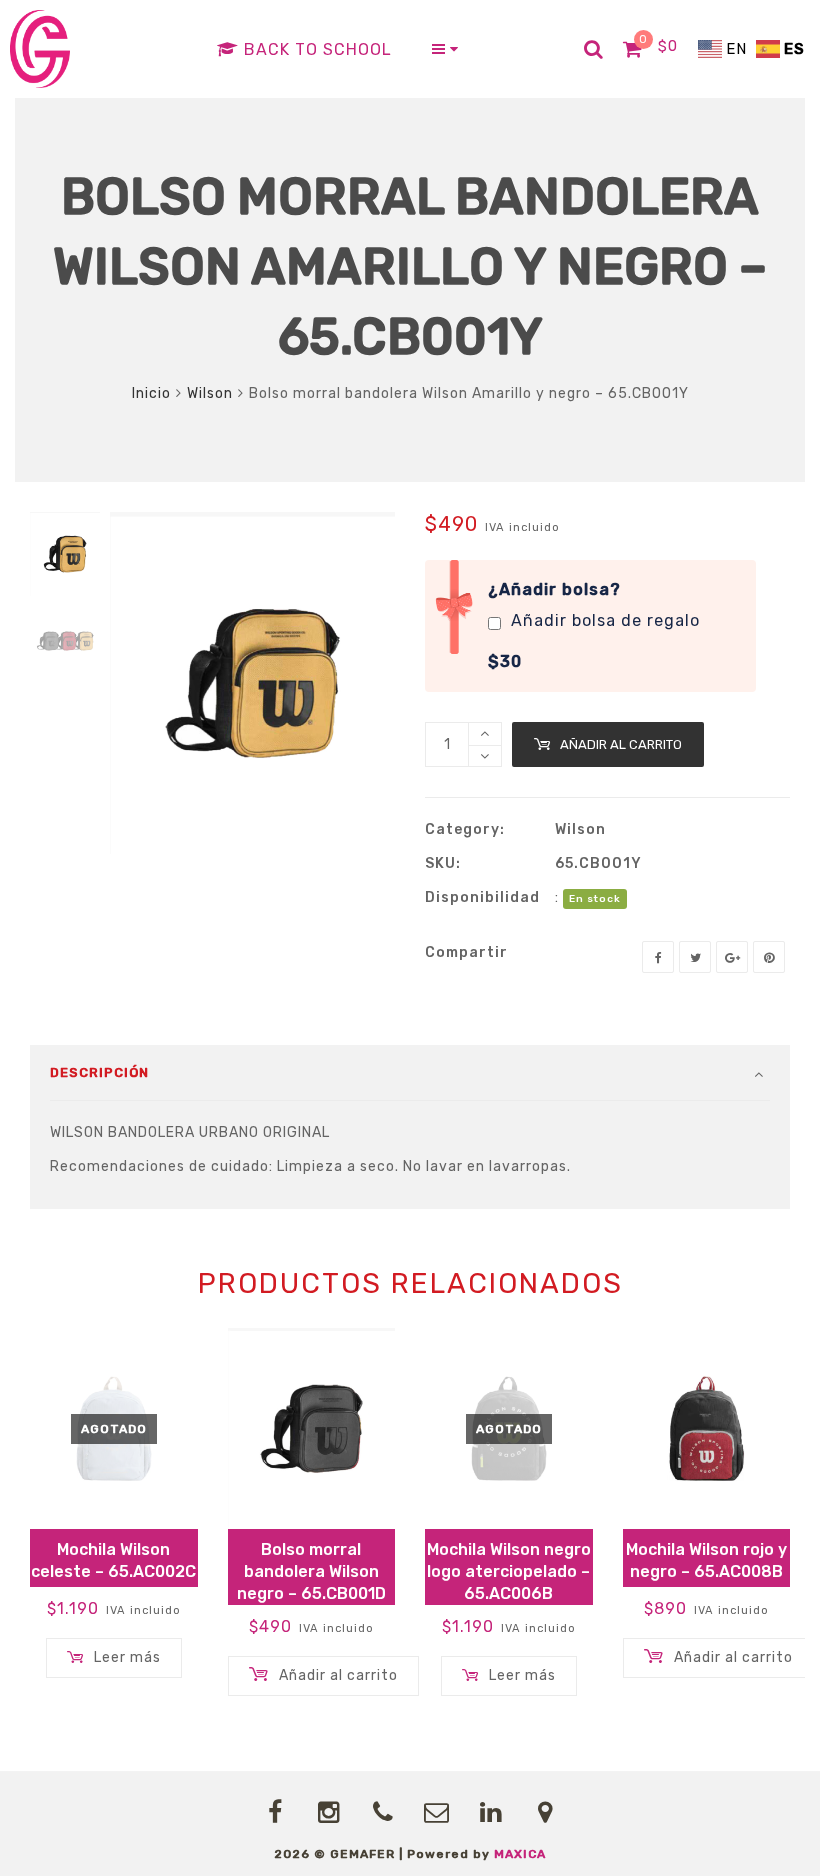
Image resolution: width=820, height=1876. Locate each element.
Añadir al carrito (621, 744)
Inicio (151, 393)
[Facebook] (658, 957)
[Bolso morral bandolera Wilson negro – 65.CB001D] (312, 1428)
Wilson (210, 393)
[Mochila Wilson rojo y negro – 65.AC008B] (707, 1428)
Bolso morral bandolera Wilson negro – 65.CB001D (311, 1571)
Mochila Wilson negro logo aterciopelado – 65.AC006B (509, 1571)
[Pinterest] (769, 957)
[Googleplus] (732, 957)
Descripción (99, 1072)
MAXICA (520, 1854)
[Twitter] (695, 957)
